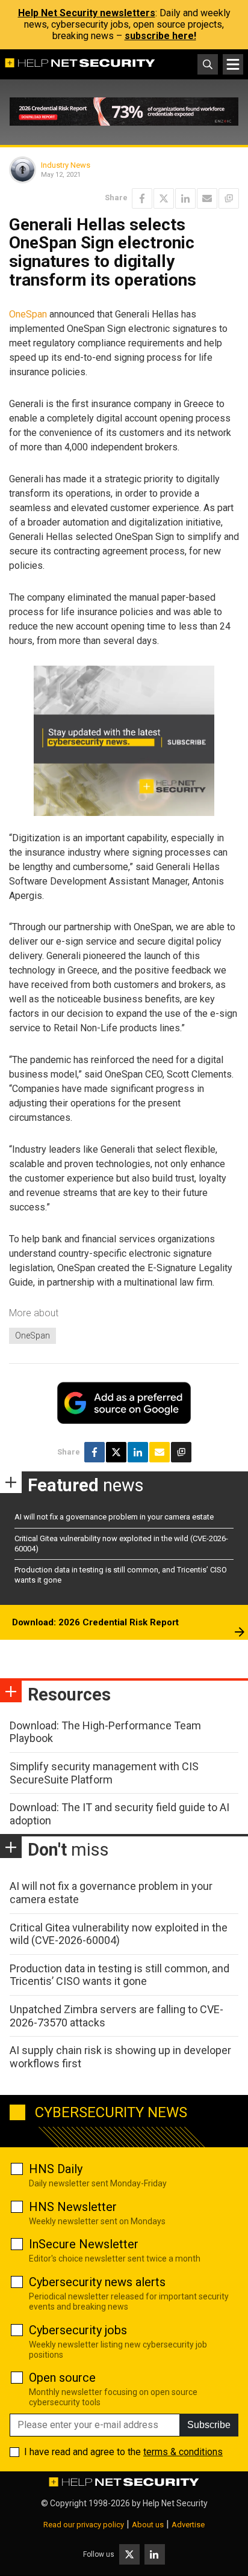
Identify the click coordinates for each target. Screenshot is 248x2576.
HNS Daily (56, 2169)
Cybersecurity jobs (78, 2330)
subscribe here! (160, 36)
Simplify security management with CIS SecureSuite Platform (104, 1773)
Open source (62, 2378)
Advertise (188, 2525)
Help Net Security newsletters (87, 13)
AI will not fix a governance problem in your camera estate (114, 1517)
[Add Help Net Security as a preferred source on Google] (229, 198)
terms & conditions (183, 2452)
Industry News (66, 165)
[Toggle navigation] (233, 64)
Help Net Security (175, 2503)
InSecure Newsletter (84, 2244)
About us (148, 2525)
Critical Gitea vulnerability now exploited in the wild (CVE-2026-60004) (119, 1934)
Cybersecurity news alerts (97, 2282)
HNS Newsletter (73, 2207)
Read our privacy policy (84, 2525)
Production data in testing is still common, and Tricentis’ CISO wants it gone (119, 1975)
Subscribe (209, 2425)
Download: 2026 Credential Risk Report (95, 1622)
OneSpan (28, 314)
